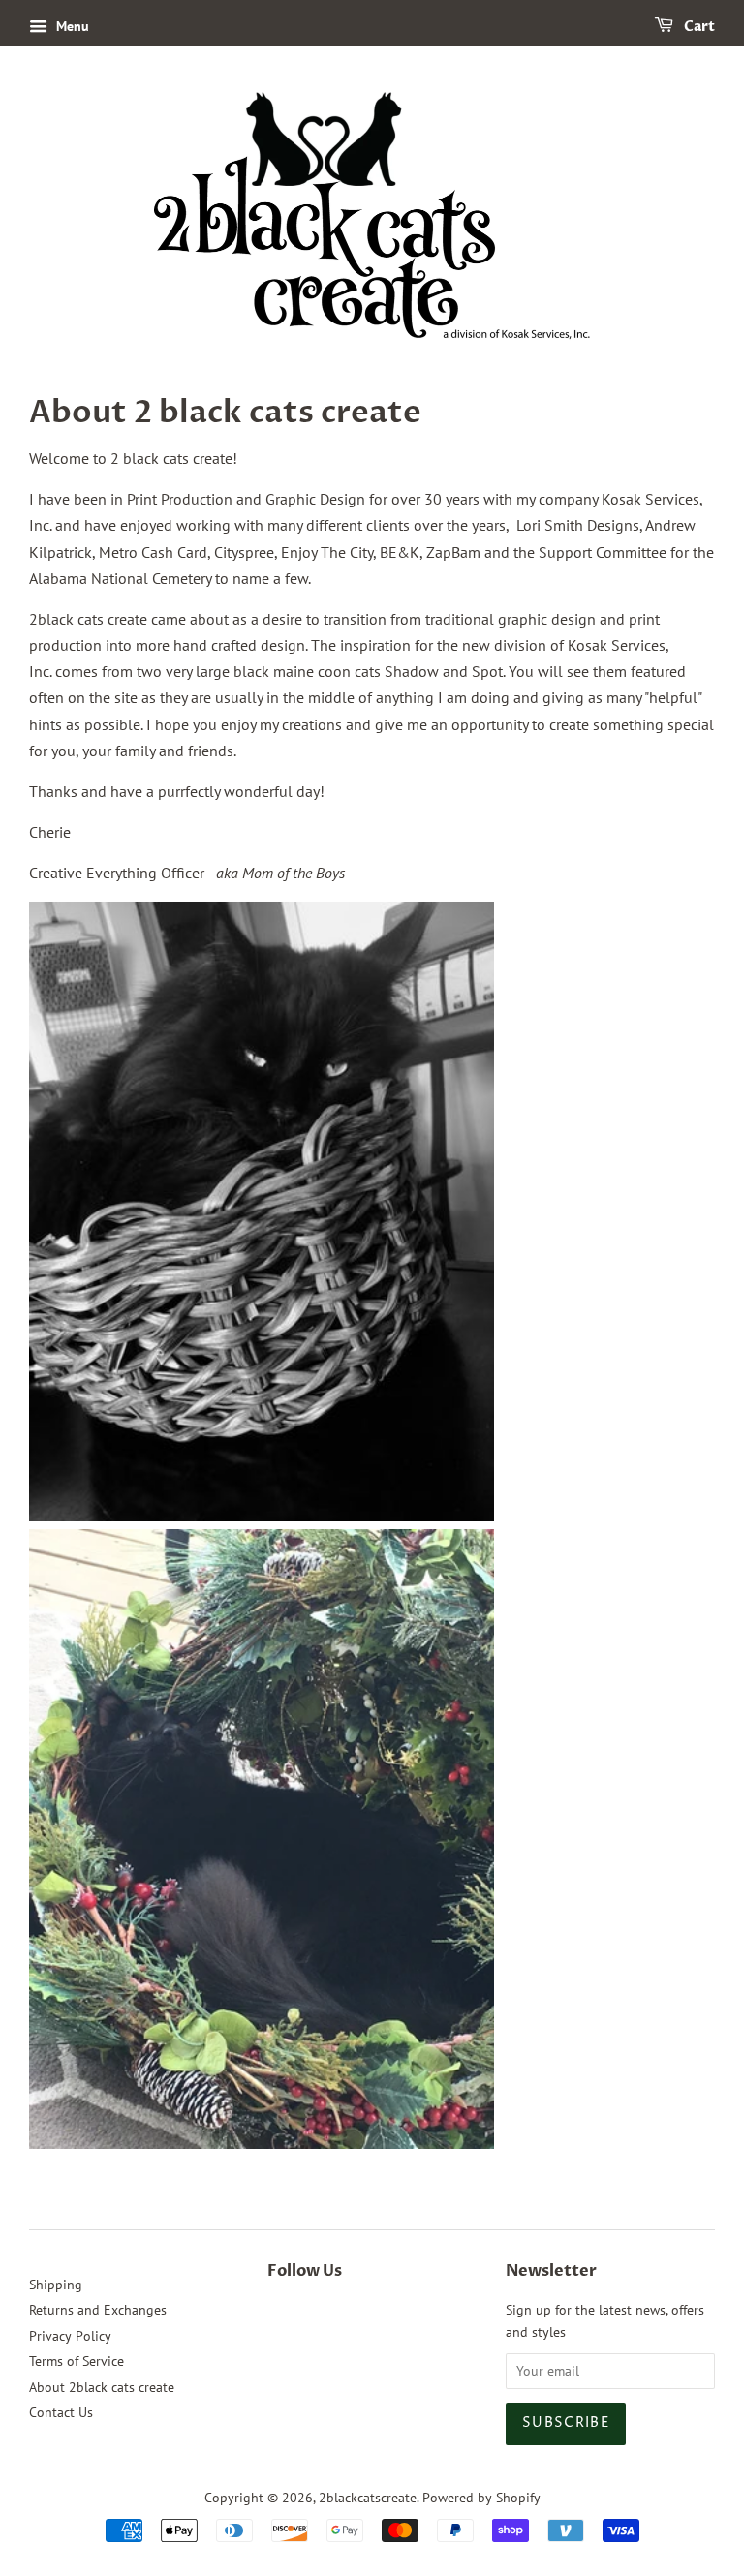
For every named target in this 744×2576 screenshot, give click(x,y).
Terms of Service (77, 2361)
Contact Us (61, 2412)
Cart (698, 27)
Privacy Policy (70, 2336)
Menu (71, 26)
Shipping (56, 2285)
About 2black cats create (102, 2387)
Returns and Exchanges (98, 2310)
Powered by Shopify (481, 2498)
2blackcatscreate (368, 2498)
